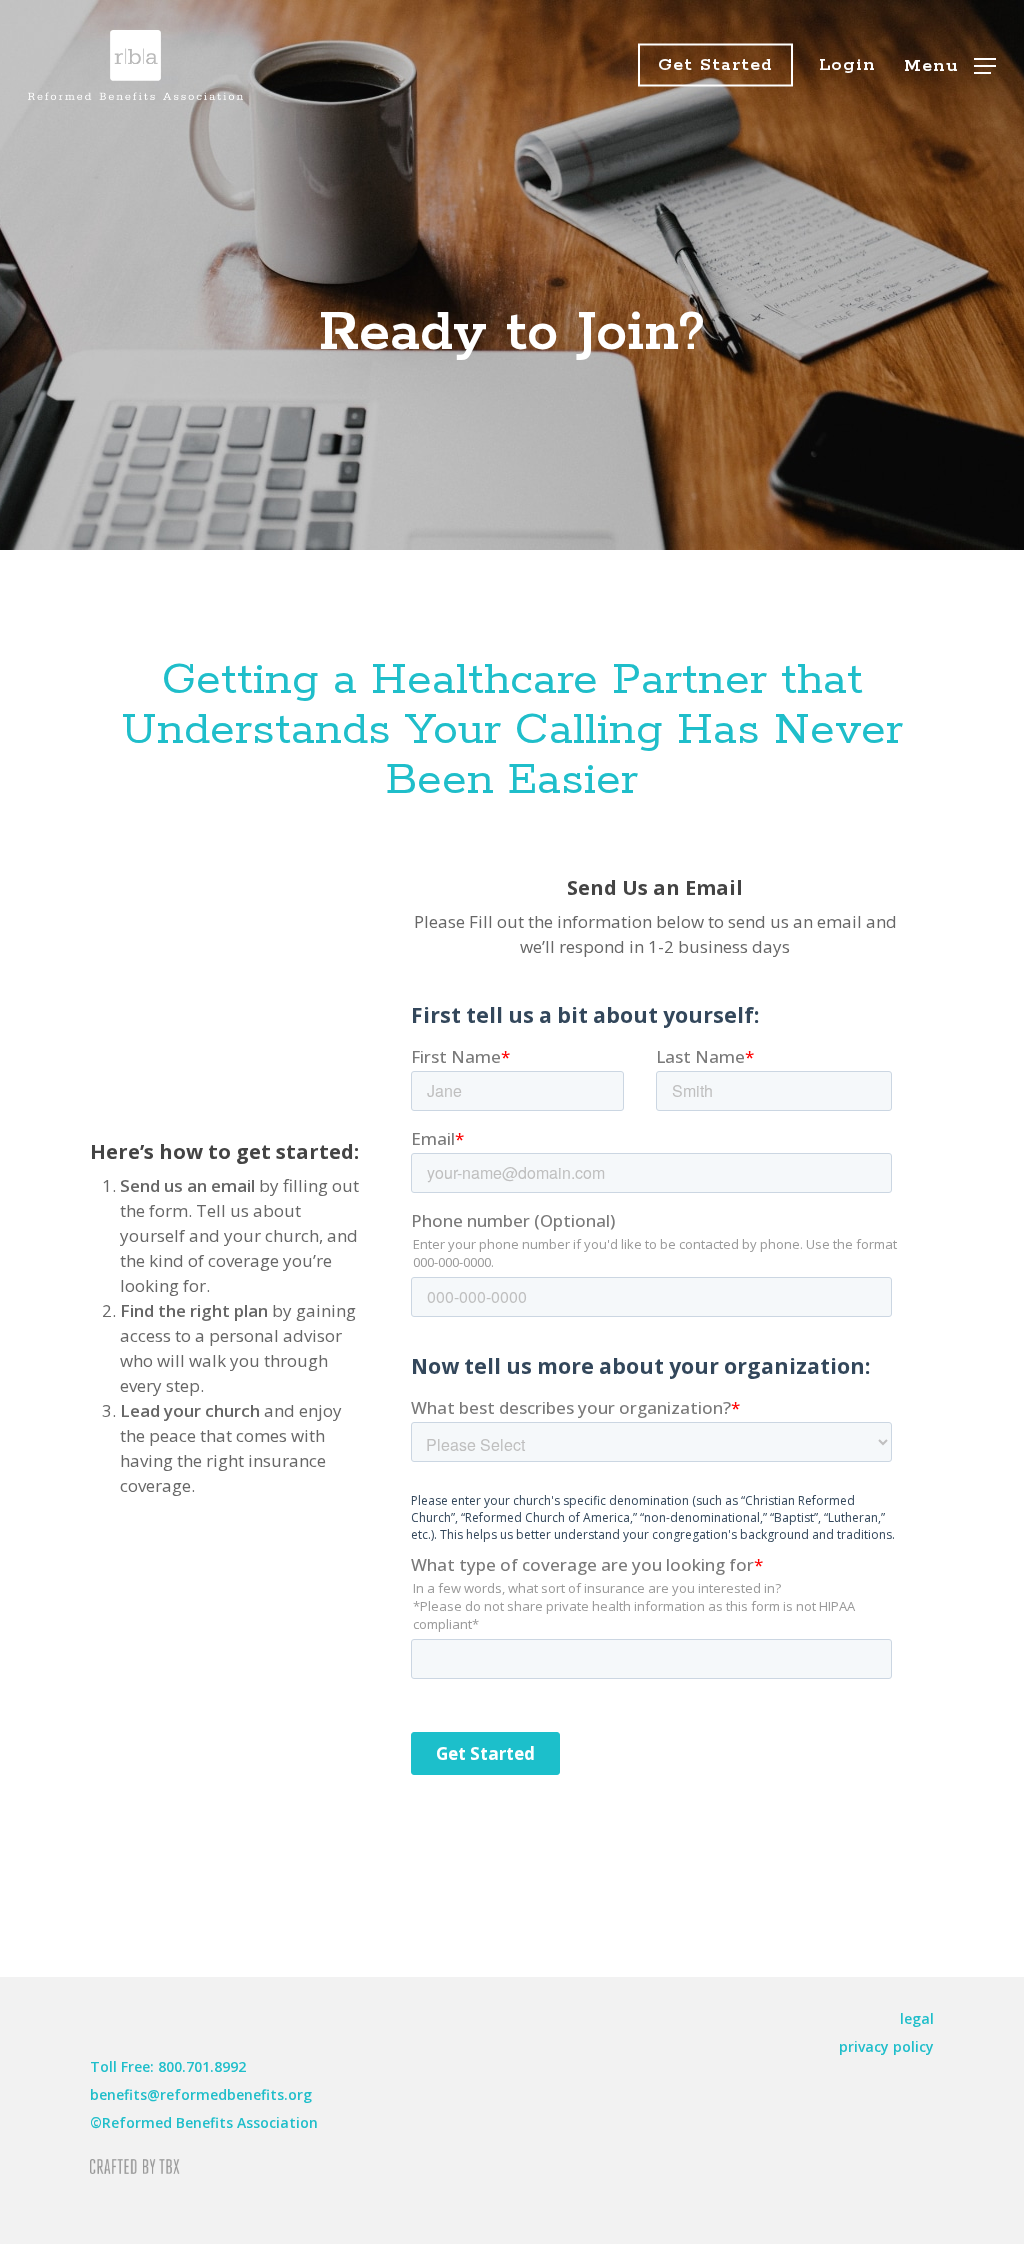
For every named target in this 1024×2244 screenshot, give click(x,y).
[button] (950, 65)
